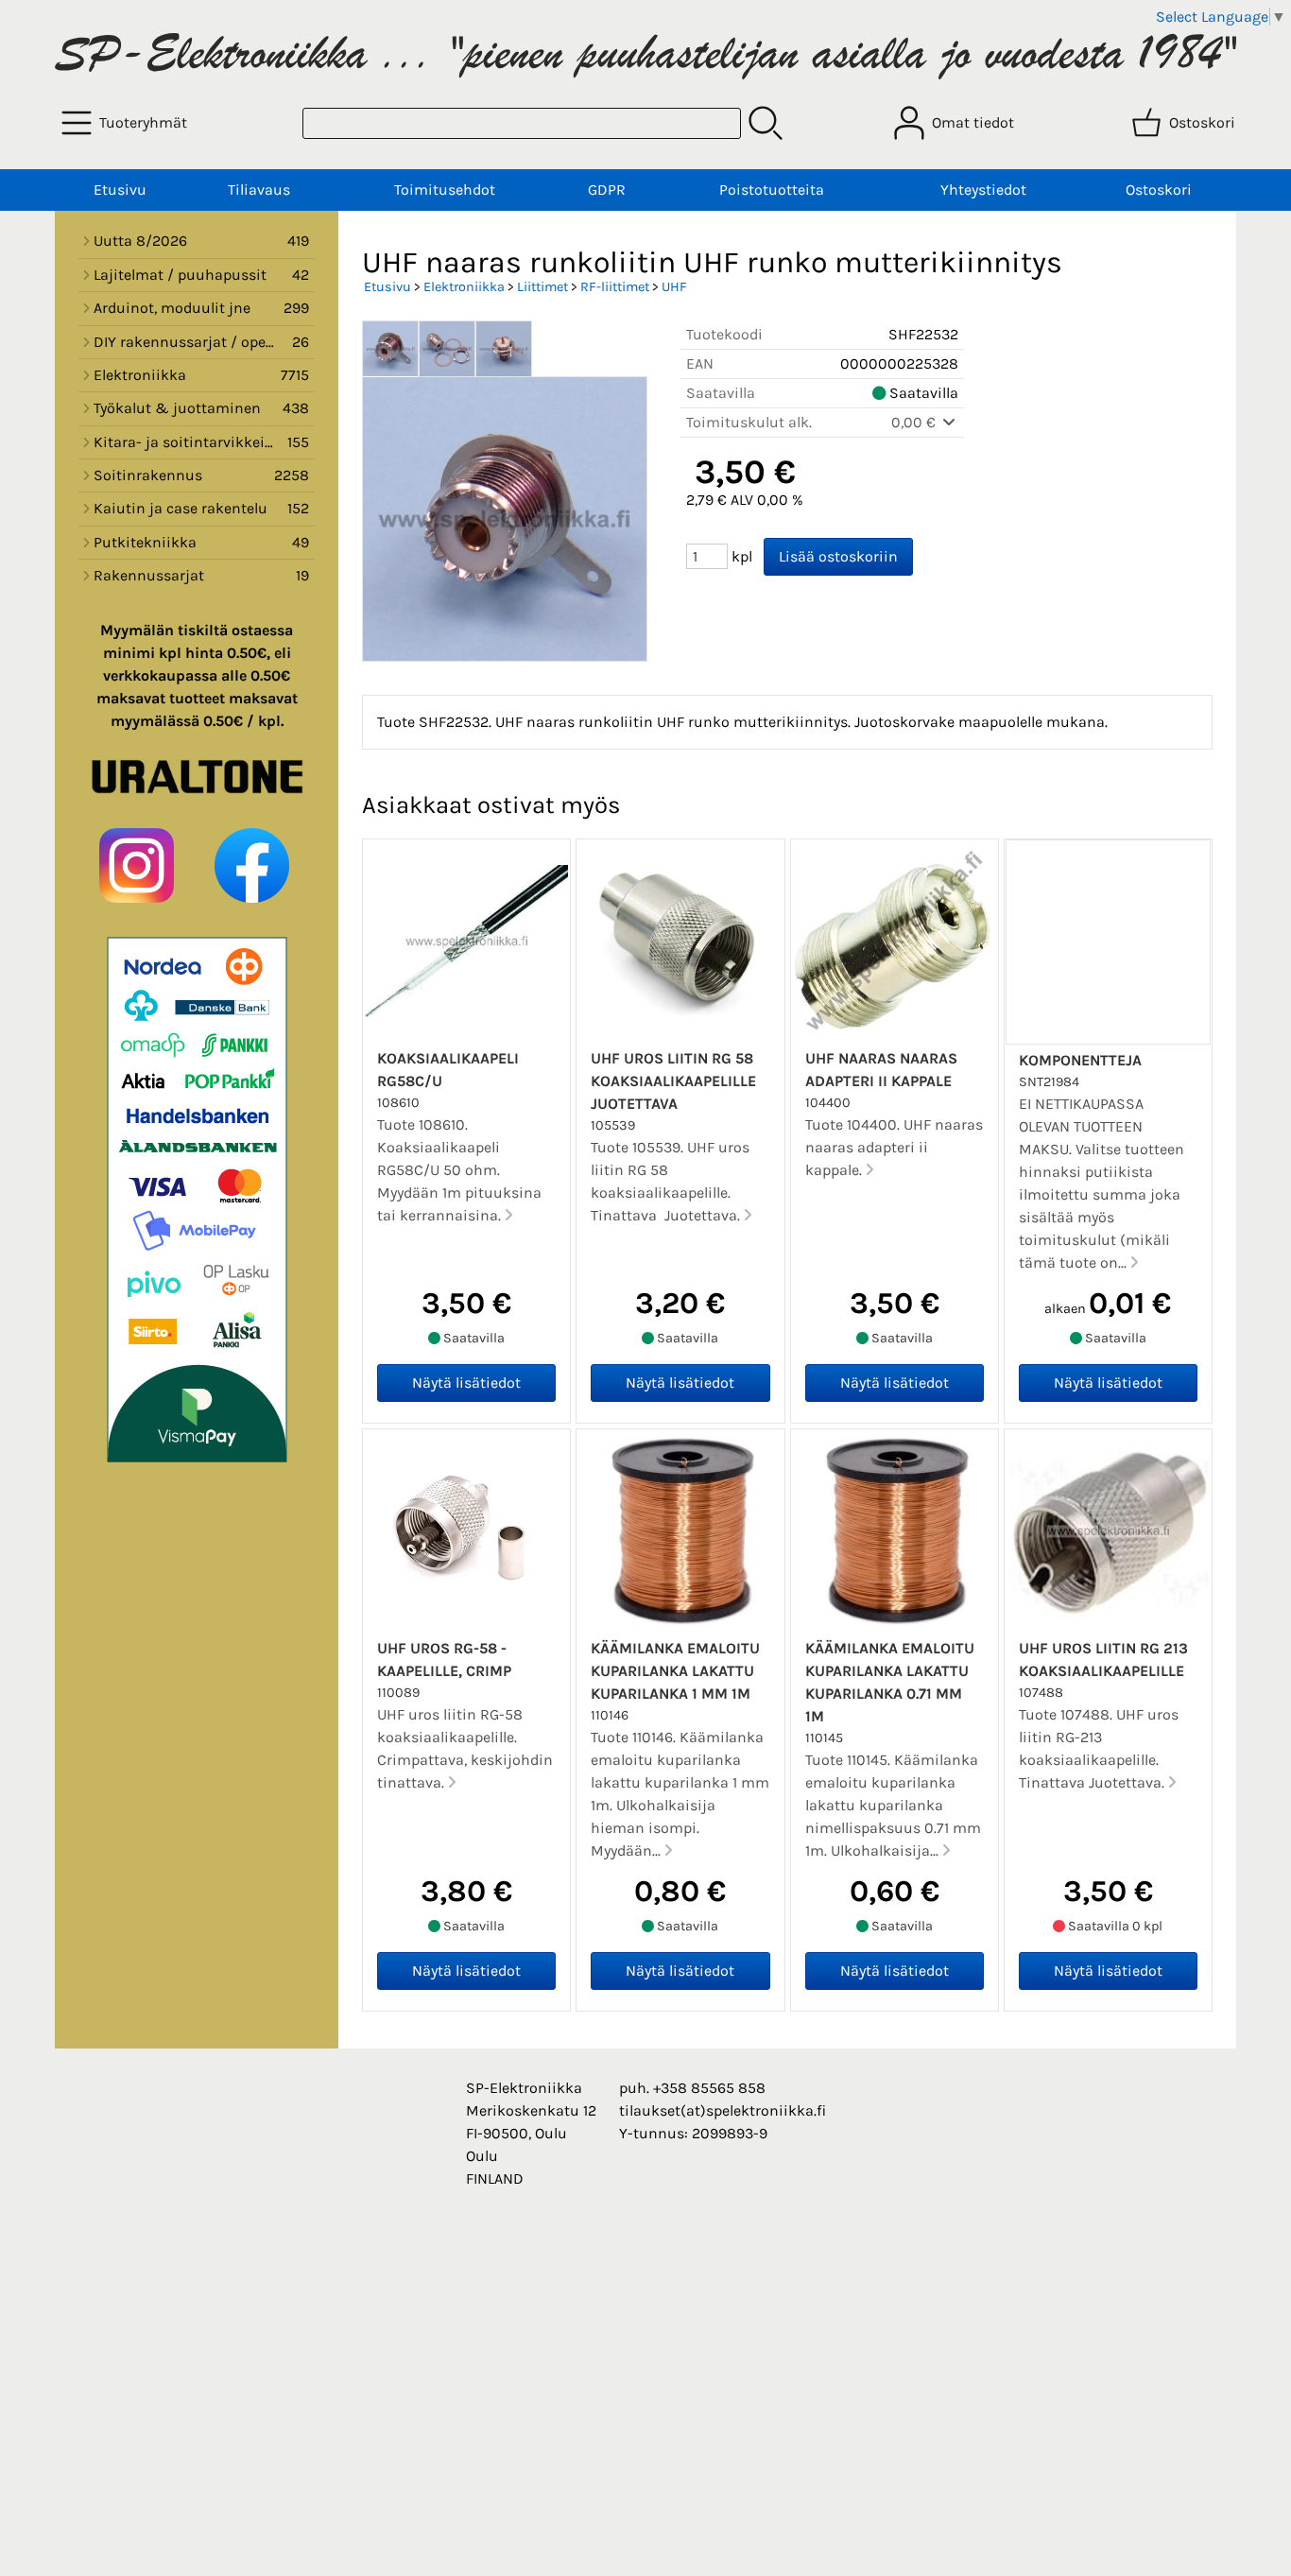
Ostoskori (1159, 190)
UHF (674, 287)
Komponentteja (1080, 1060)
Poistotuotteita (772, 190)
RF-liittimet (615, 287)
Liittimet (542, 287)
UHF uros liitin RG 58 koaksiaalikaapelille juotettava (673, 1081)
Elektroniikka (464, 287)
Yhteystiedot (983, 190)
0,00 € (915, 422)
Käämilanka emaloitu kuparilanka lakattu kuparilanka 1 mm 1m (675, 1671)
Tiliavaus (259, 190)
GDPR (607, 190)
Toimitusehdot (445, 190)
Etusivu (120, 190)
